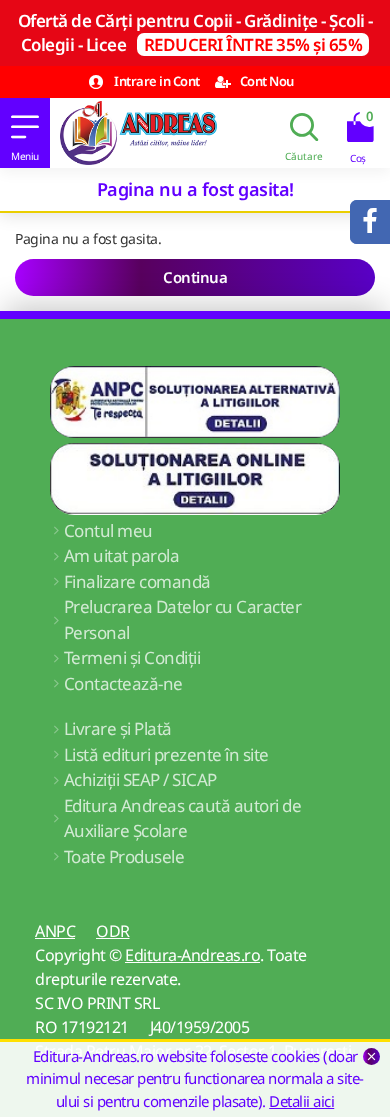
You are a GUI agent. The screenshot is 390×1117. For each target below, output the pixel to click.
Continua (195, 277)
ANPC (55, 931)
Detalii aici (301, 1101)
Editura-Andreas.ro (192, 955)
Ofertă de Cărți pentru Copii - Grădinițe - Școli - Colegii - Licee (195, 32)
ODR (113, 931)
